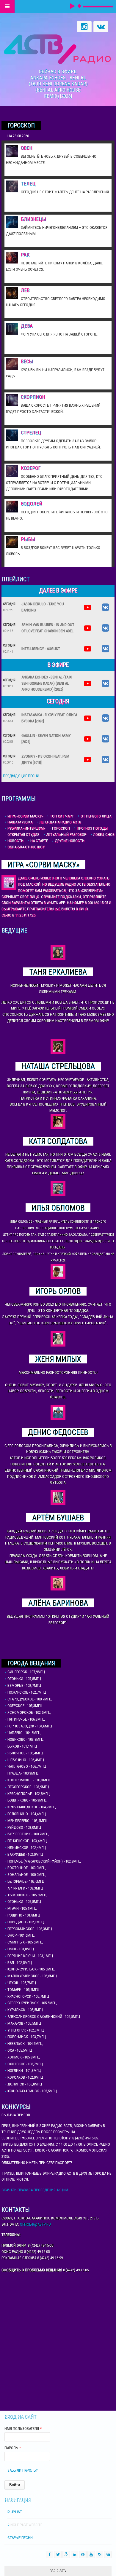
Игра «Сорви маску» (25, 816)
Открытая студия (23, 835)
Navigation (7, 7)
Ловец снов (104, 835)
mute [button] (79, 6)
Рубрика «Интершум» (26, 828)
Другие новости (70, 841)
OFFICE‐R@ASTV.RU (35, 2224)
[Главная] (57, 49)
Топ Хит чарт (62, 816)
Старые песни (20, 2538)
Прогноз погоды (92, 828)
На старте (39, 841)
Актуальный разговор (66, 835)
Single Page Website (25, 2525)
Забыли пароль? (23, 2470)
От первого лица (96, 816)
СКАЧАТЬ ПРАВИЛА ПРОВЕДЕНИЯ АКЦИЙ (35, 2190)
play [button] (73, 6)
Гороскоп (61, 828)
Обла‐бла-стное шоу (26, 847)
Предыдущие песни (21, 776)
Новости (15, 841)
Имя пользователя (23, 2429)
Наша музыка (20, 822)
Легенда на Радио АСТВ (60, 822)
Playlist (15, 2512)
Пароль (13, 2448)
